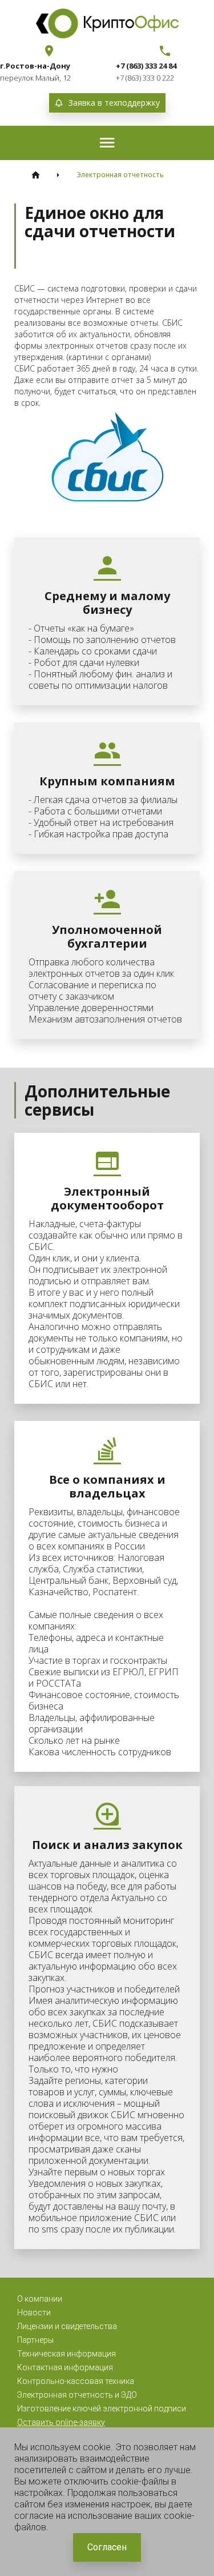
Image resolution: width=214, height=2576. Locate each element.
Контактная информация (65, 2367)
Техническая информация (66, 2354)
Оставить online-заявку (61, 2422)
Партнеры (35, 2340)
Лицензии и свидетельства (67, 2326)
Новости (34, 2313)
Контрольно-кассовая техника (76, 2381)
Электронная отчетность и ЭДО (77, 2395)
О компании (40, 2299)
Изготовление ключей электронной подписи (102, 2409)
